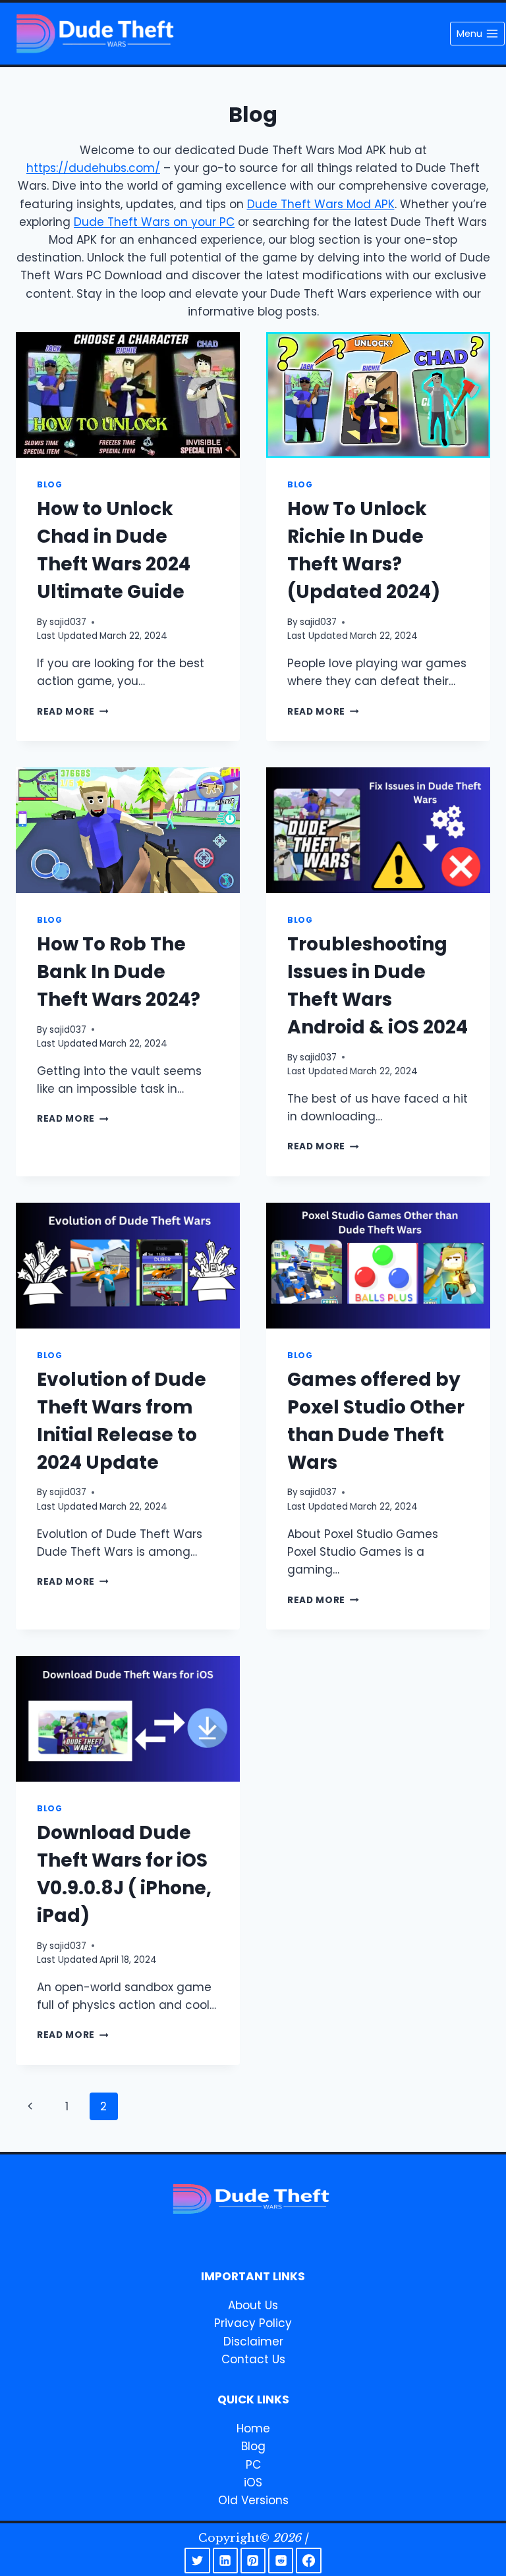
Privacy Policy (253, 2323)
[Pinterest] (253, 2560)
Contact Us (253, 2359)
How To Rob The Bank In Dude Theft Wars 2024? (119, 972)
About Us (253, 2305)
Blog (49, 485)
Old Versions (253, 2500)
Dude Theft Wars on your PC (154, 222)
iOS (253, 2482)
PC (253, 2465)
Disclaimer (253, 2342)
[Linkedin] (225, 2560)
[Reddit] (281, 2560)
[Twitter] (197, 2560)
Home (253, 2428)
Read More (73, 712)
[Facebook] (308, 2560)
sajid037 (68, 622)
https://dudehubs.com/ (93, 168)
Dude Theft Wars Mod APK (321, 204)
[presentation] (128, 395)
